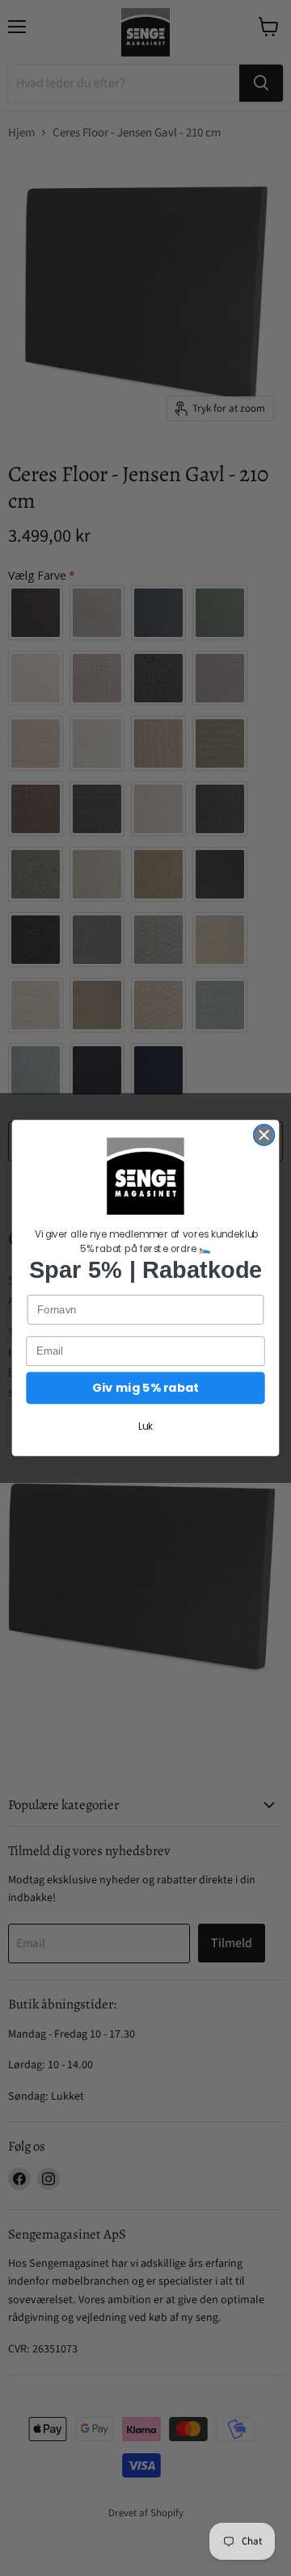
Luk (145, 1427)
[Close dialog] (264, 1135)
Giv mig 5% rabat (145, 1388)
